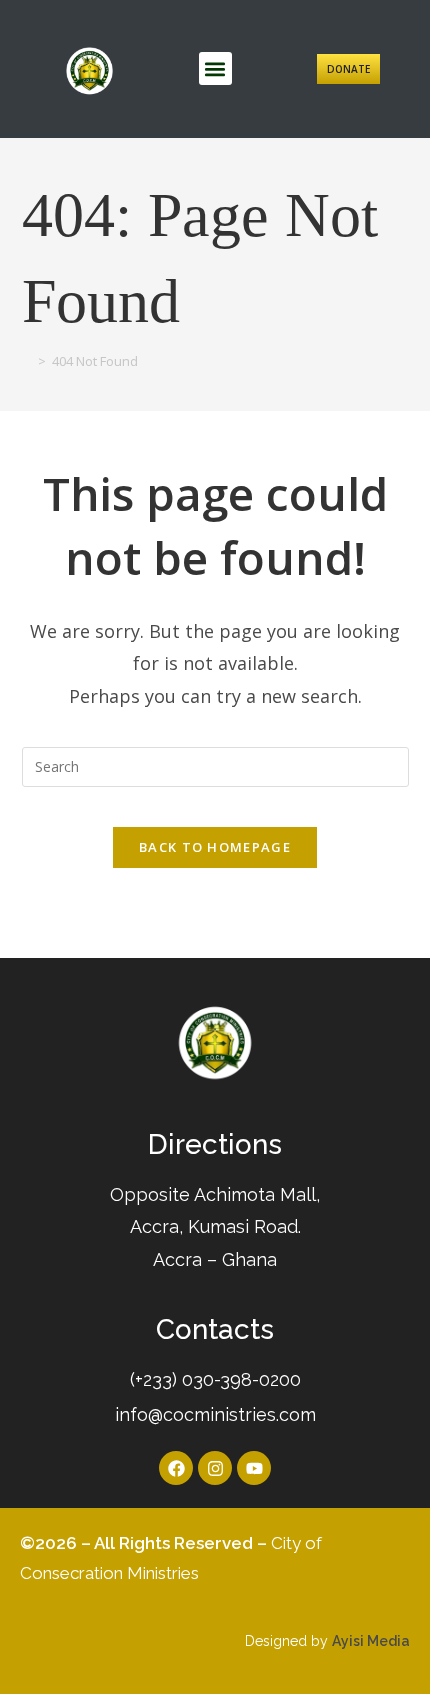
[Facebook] (176, 1468)
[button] (215, 68)
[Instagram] (215, 1468)
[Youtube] (254, 1468)
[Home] (27, 361)
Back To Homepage (215, 847)
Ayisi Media (371, 1641)
